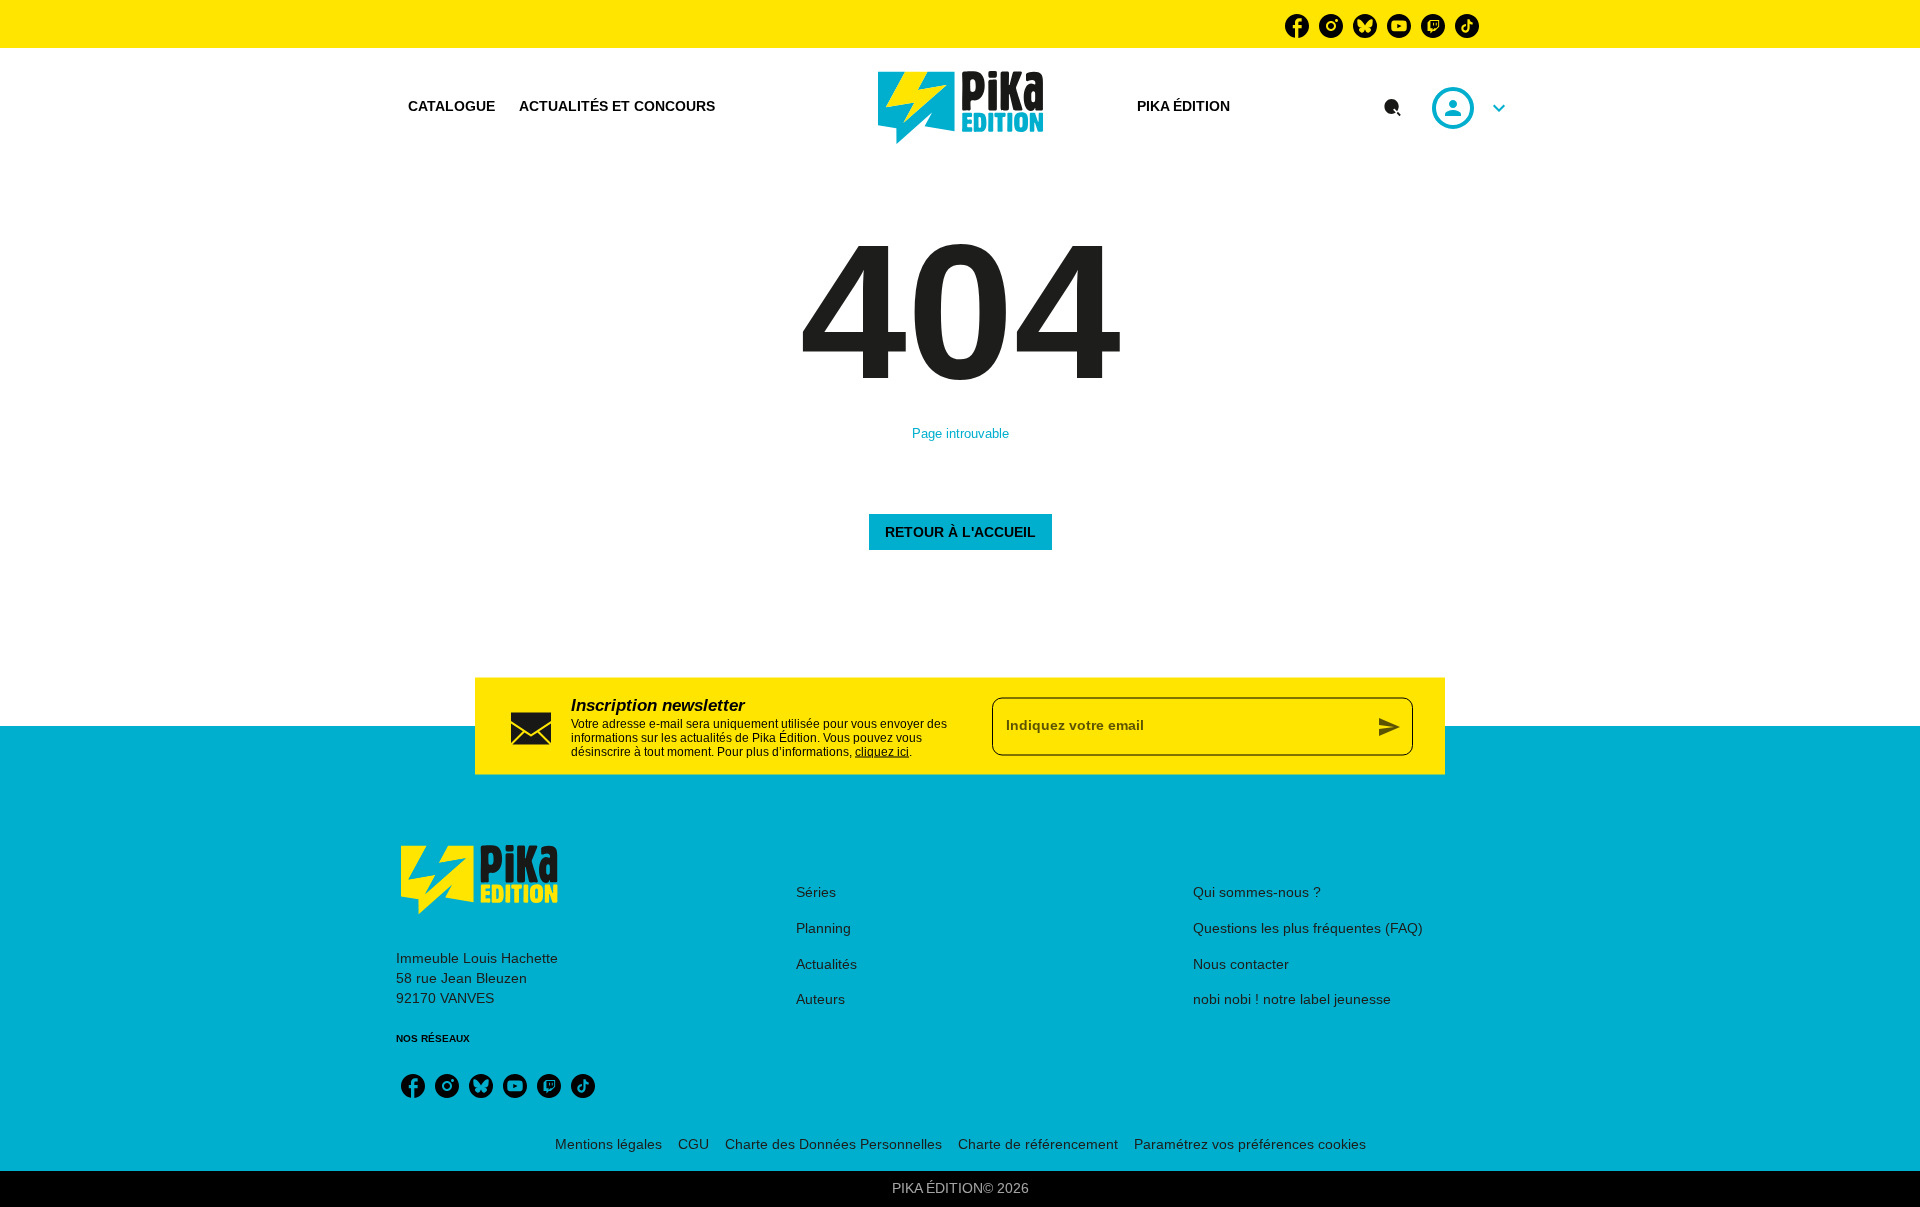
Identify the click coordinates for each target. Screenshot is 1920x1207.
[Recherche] (1393, 108)
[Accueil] (961, 107)
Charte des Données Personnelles (833, 1144)
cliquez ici (882, 751)
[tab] (451, 107)
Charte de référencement (1038, 1144)
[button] (960, 532)
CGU (693, 1144)
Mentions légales (608, 1144)
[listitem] (1297, 26)
